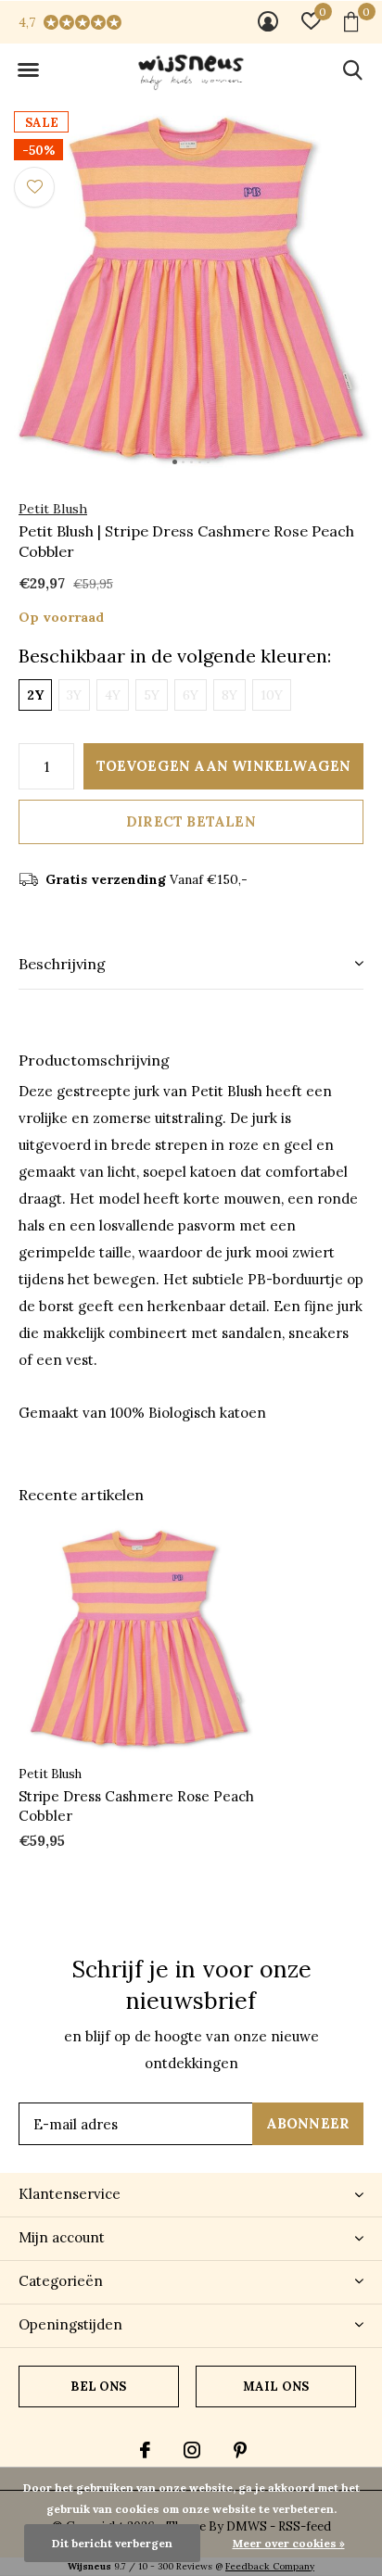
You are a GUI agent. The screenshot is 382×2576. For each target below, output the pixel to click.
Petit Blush (53, 509)
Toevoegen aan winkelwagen (224, 766)
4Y (113, 695)
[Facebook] (145, 2450)
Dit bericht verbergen (112, 2543)
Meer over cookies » (289, 2543)
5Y (152, 695)
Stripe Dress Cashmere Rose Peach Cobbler (136, 1806)
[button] (28, 70)
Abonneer (308, 2123)
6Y (191, 695)
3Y (74, 695)
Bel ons (98, 2387)
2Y (35, 695)
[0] (351, 21)
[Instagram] (192, 2450)
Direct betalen (191, 821)
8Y (229, 695)
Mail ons (276, 2387)
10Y (272, 695)
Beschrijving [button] (62, 964)
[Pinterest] (240, 2450)
